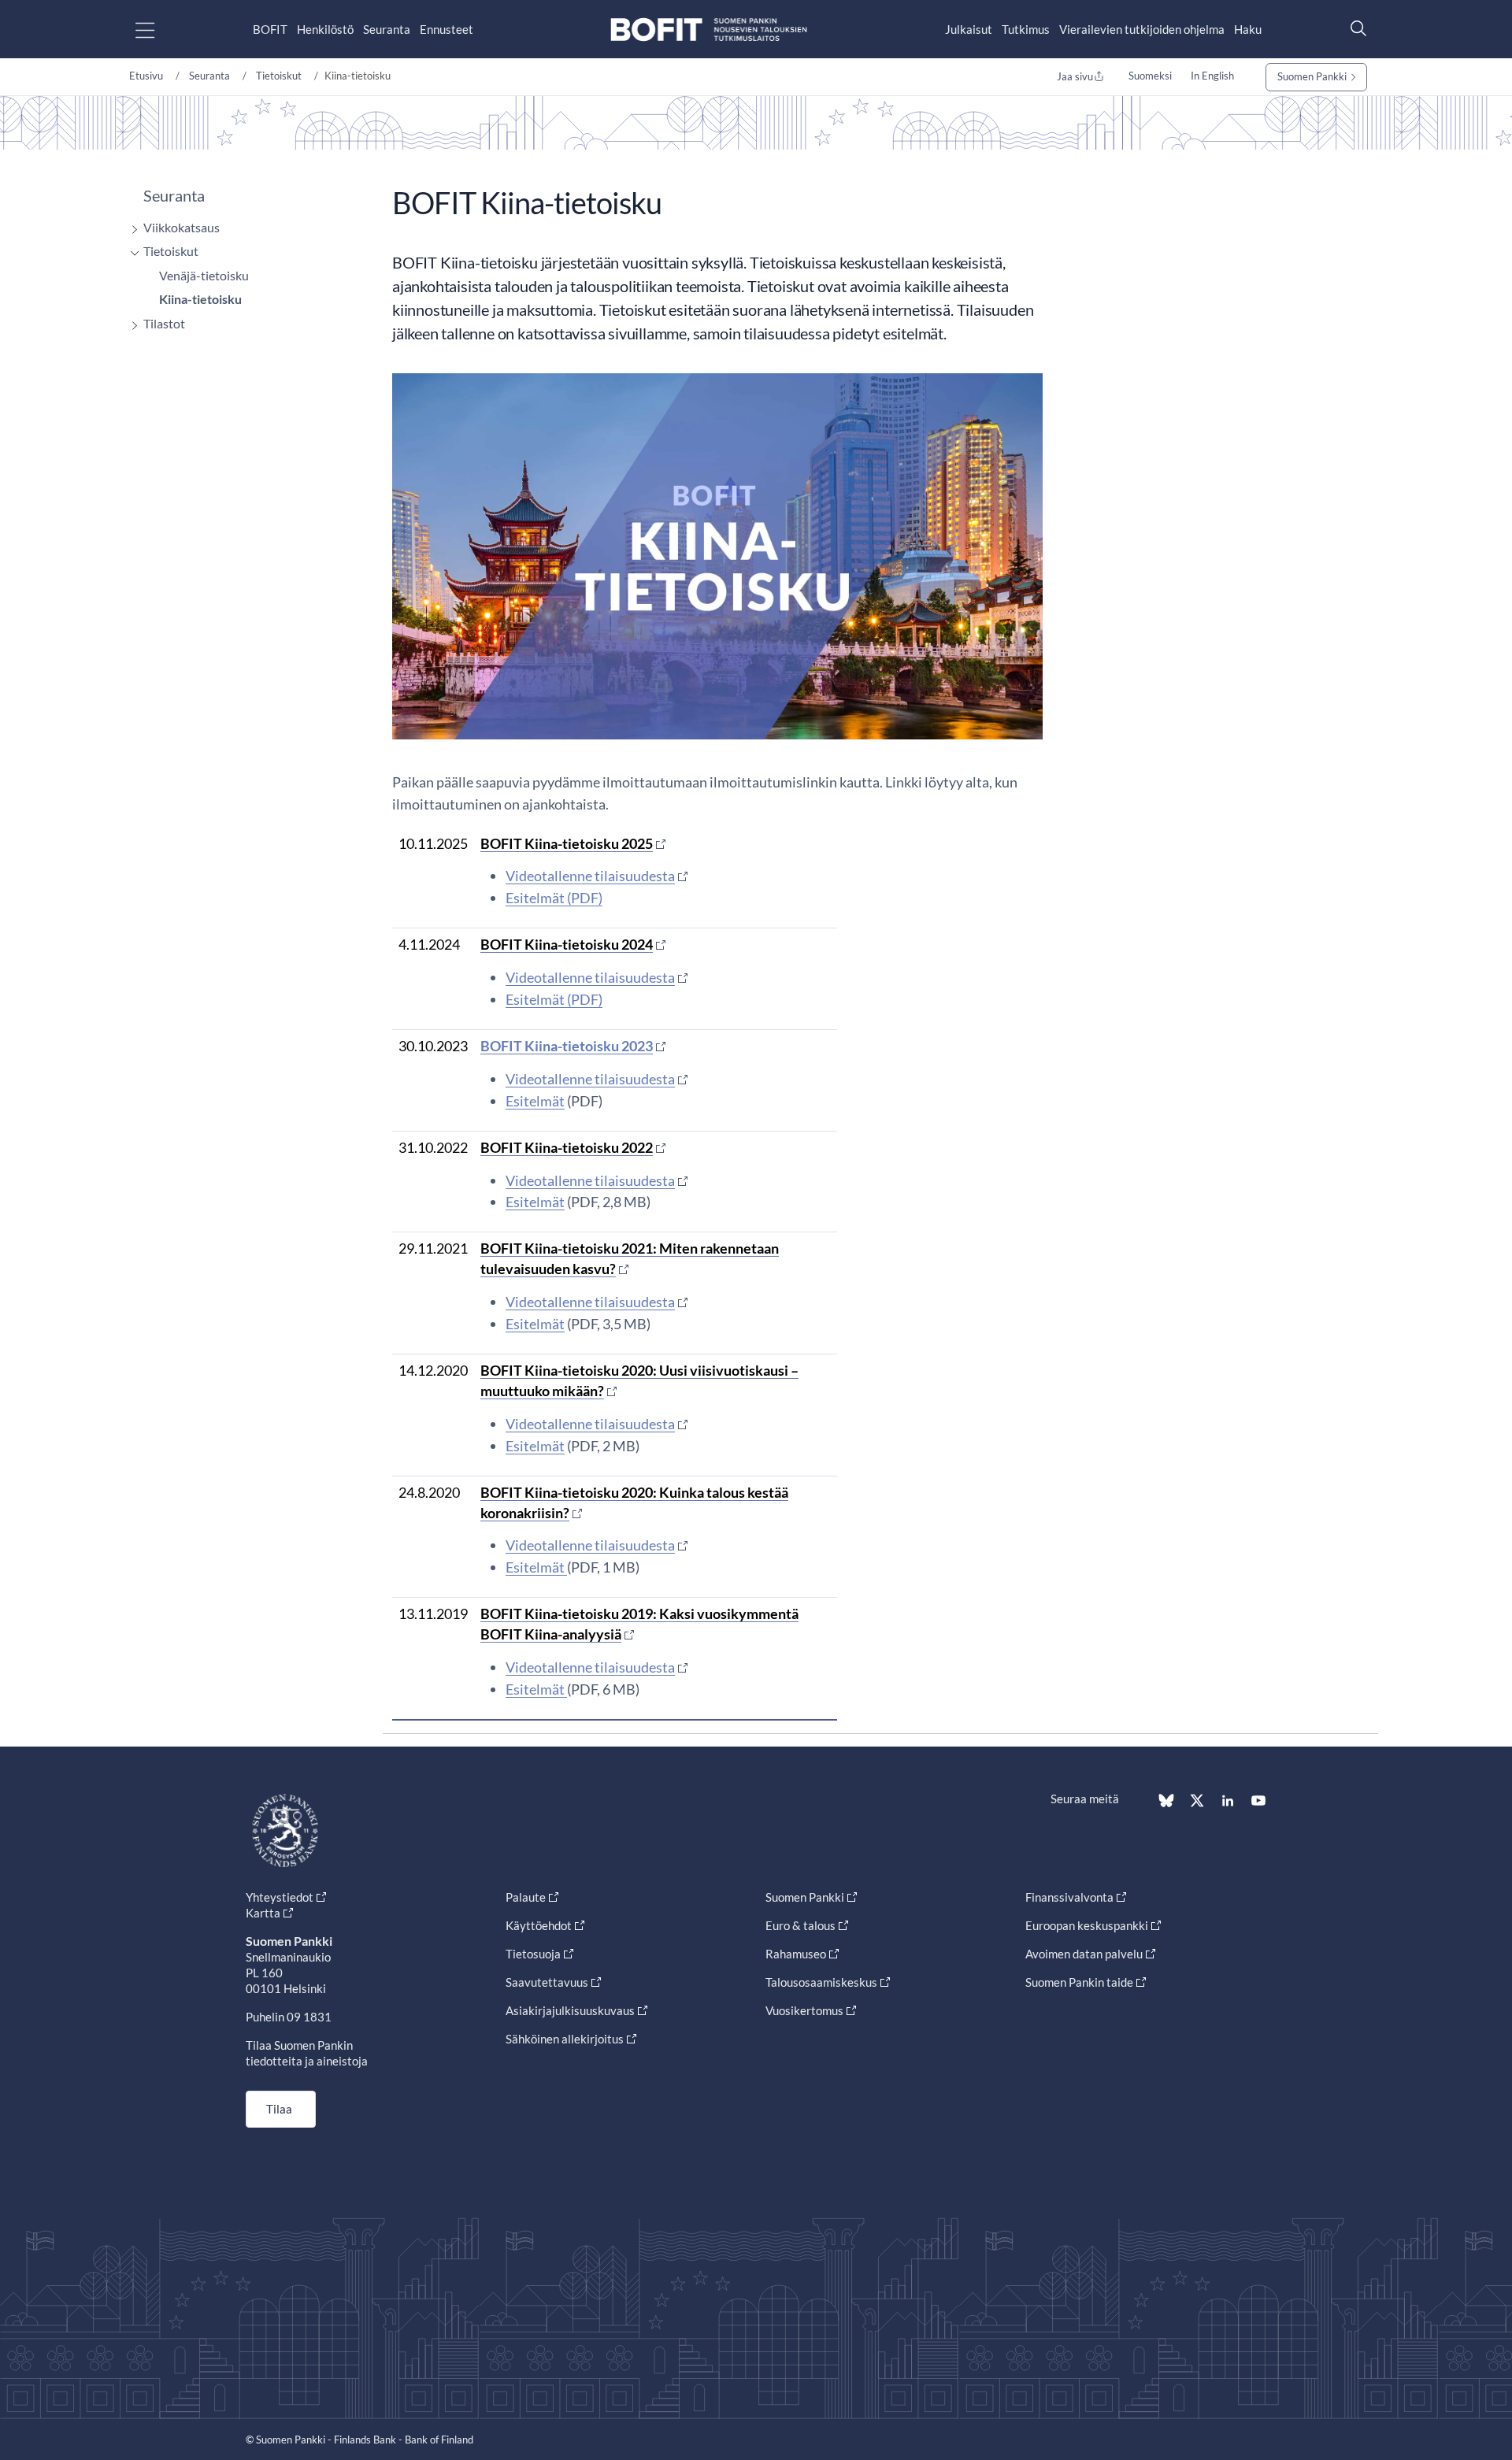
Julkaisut (969, 29)
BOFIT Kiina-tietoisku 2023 (567, 1046)
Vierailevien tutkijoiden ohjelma (1142, 29)
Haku (1248, 29)
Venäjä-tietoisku (204, 275)
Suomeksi (1150, 76)
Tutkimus (1026, 29)
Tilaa (279, 2109)
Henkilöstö (325, 29)
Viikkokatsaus (182, 227)
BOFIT (270, 29)
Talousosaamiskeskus (821, 1982)
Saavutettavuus (547, 1982)
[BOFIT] (709, 30)
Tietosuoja (533, 1954)
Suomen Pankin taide (1079, 1982)
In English (1212, 76)
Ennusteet (447, 29)
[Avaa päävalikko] (159, 30)
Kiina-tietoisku (200, 299)
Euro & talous (800, 1925)
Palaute (526, 1897)
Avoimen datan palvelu (1084, 1954)
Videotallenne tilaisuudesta (590, 876)
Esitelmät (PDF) (554, 898)
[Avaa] (131, 230)
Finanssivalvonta (1069, 1897)
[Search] (1354, 28)
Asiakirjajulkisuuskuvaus (570, 2010)
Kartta (263, 1913)
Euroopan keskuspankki (1087, 1925)
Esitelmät (535, 1101)
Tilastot (164, 323)
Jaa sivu (1075, 76)
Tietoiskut (279, 76)
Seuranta (387, 29)
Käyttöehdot (539, 1925)
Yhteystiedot (280, 1897)
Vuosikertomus (804, 2010)
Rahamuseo (796, 1954)
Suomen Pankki (1312, 76)
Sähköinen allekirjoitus (565, 2039)
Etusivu (146, 76)
